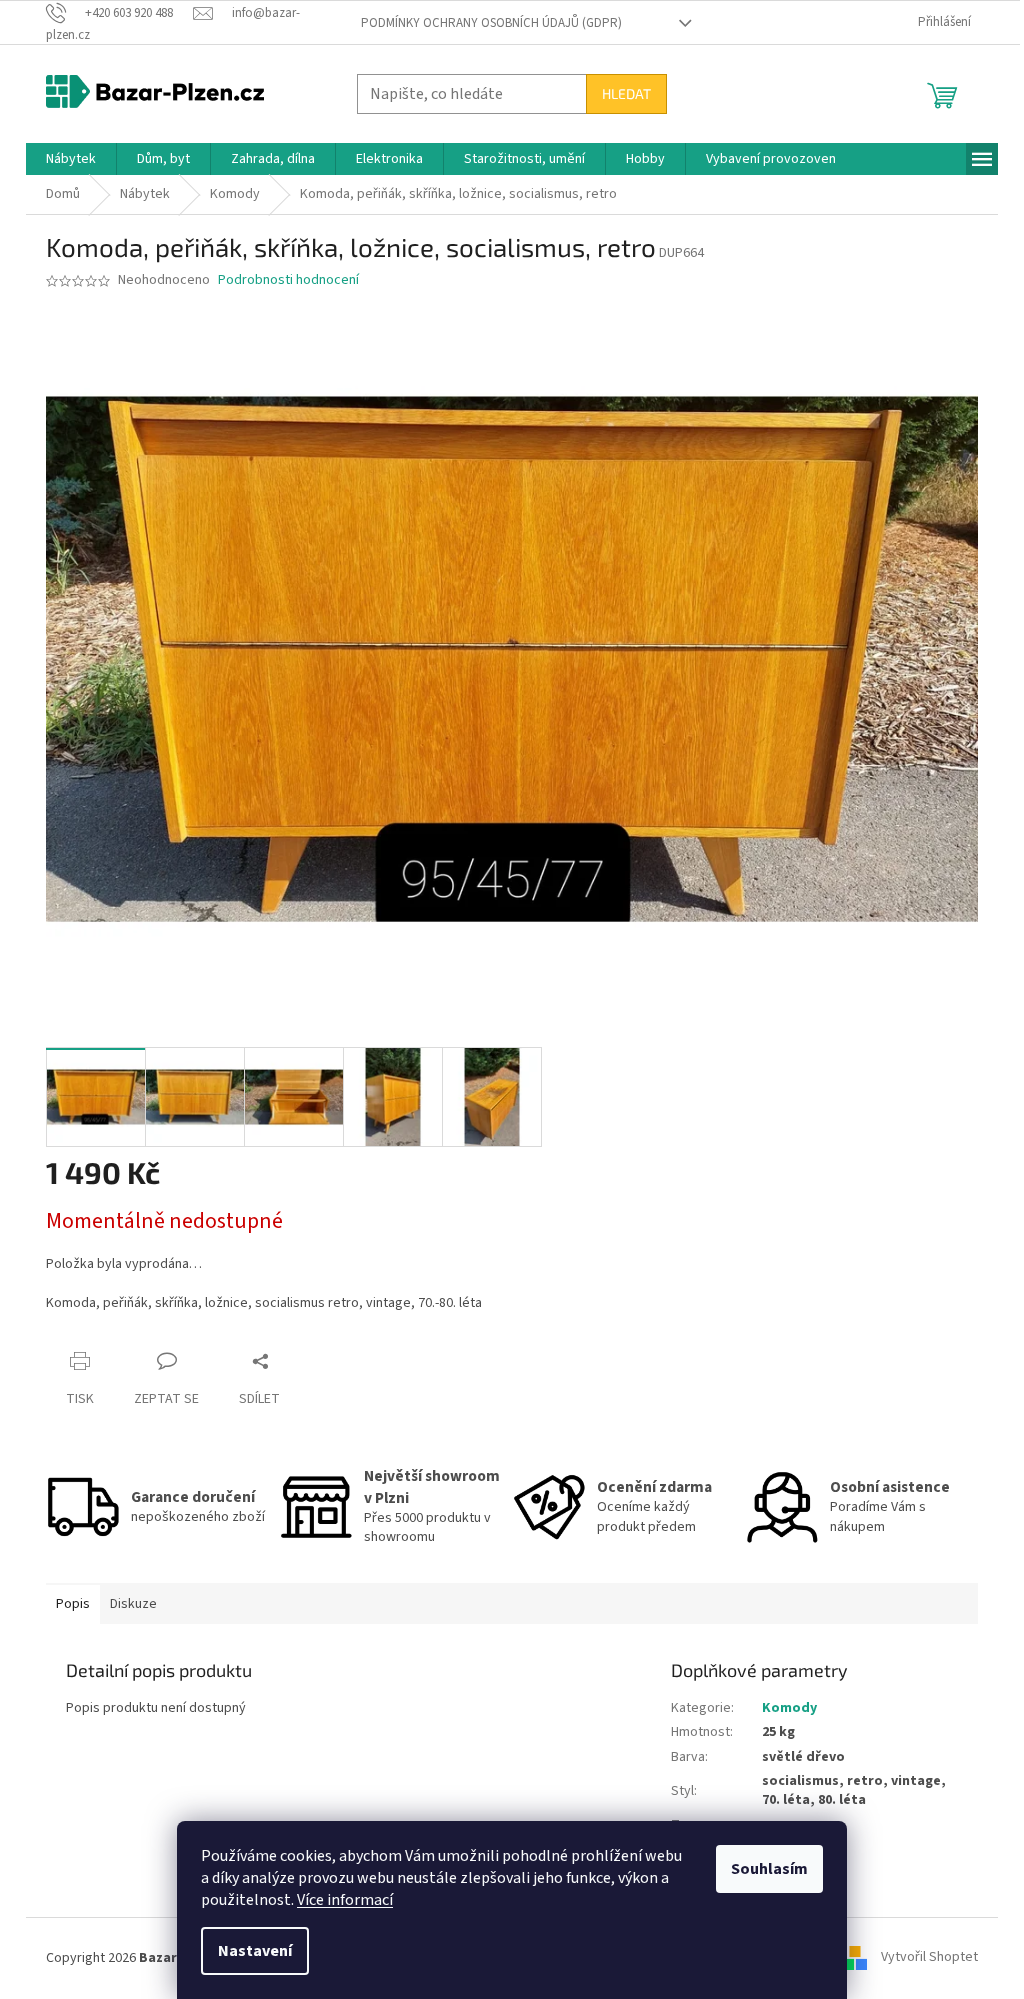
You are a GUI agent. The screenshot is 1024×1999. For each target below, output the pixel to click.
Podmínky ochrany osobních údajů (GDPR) (491, 23)
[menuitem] (71, 159)
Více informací (345, 1900)
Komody (789, 1708)
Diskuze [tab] (133, 1604)
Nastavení (255, 1951)
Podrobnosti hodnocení (288, 280)
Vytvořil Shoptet (929, 1958)
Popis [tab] (73, 1604)
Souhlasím (769, 1869)
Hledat (626, 93)
